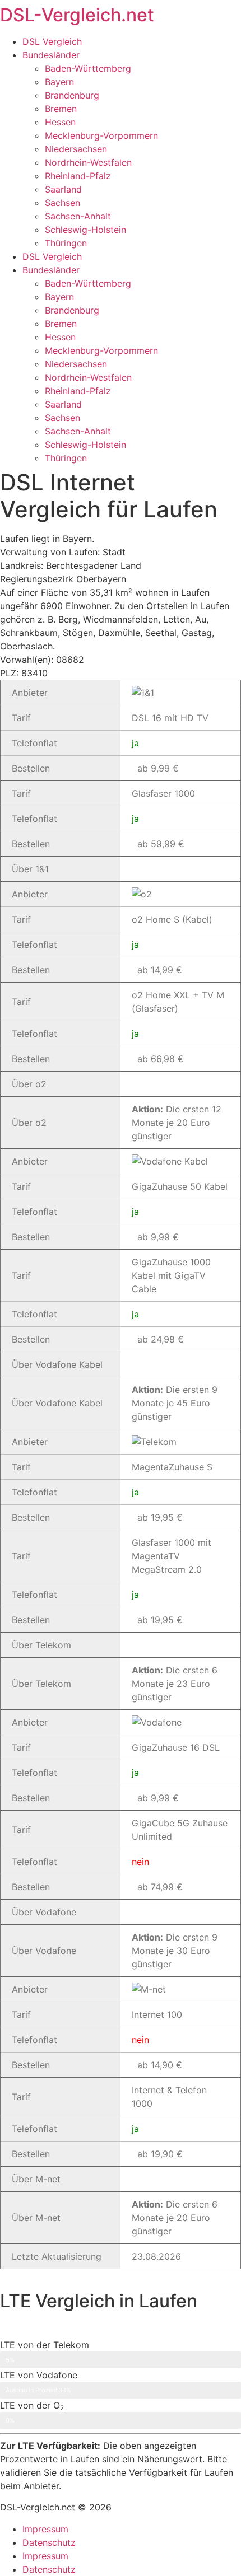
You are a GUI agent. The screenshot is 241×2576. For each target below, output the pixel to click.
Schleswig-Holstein (85, 230)
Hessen (60, 122)
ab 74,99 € (160, 1887)
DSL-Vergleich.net (77, 15)
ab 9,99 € (158, 768)
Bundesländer (51, 55)
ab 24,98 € (161, 1339)
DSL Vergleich (52, 41)
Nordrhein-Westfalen (88, 162)
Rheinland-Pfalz (78, 176)
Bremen (61, 109)
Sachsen (62, 203)
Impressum (45, 2529)
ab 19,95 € (160, 1517)
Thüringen (66, 243)
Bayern (59, 82)
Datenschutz (49, 2542)
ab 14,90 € (160, 2065)
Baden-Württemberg (88, 68)
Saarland (63, 189)
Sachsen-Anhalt (78, 216)
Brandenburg (72, 95)
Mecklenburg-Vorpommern (101, 135)
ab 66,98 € (161, 1059)
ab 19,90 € (160, 2154)
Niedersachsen (76, 149)
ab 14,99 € (160, 970)
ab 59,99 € (161, 844)
